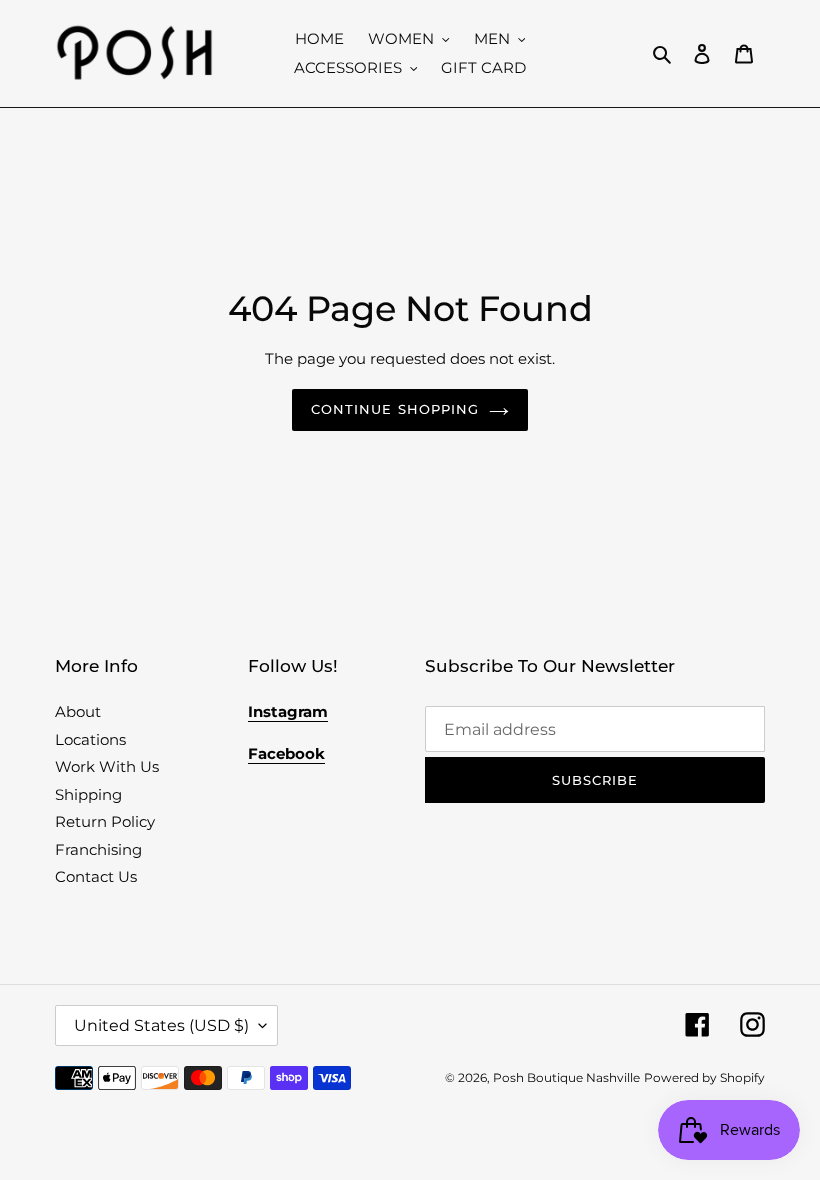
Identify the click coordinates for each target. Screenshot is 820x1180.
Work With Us (107, 766)
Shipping (88, 794)
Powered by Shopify (704, 1077)
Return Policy (105, 821)
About (78, 711)
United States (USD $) (161, 1025)
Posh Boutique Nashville (566, 1077)
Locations (90, 739)
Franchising (98, 849)
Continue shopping (395, 409)
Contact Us (96, 876)
